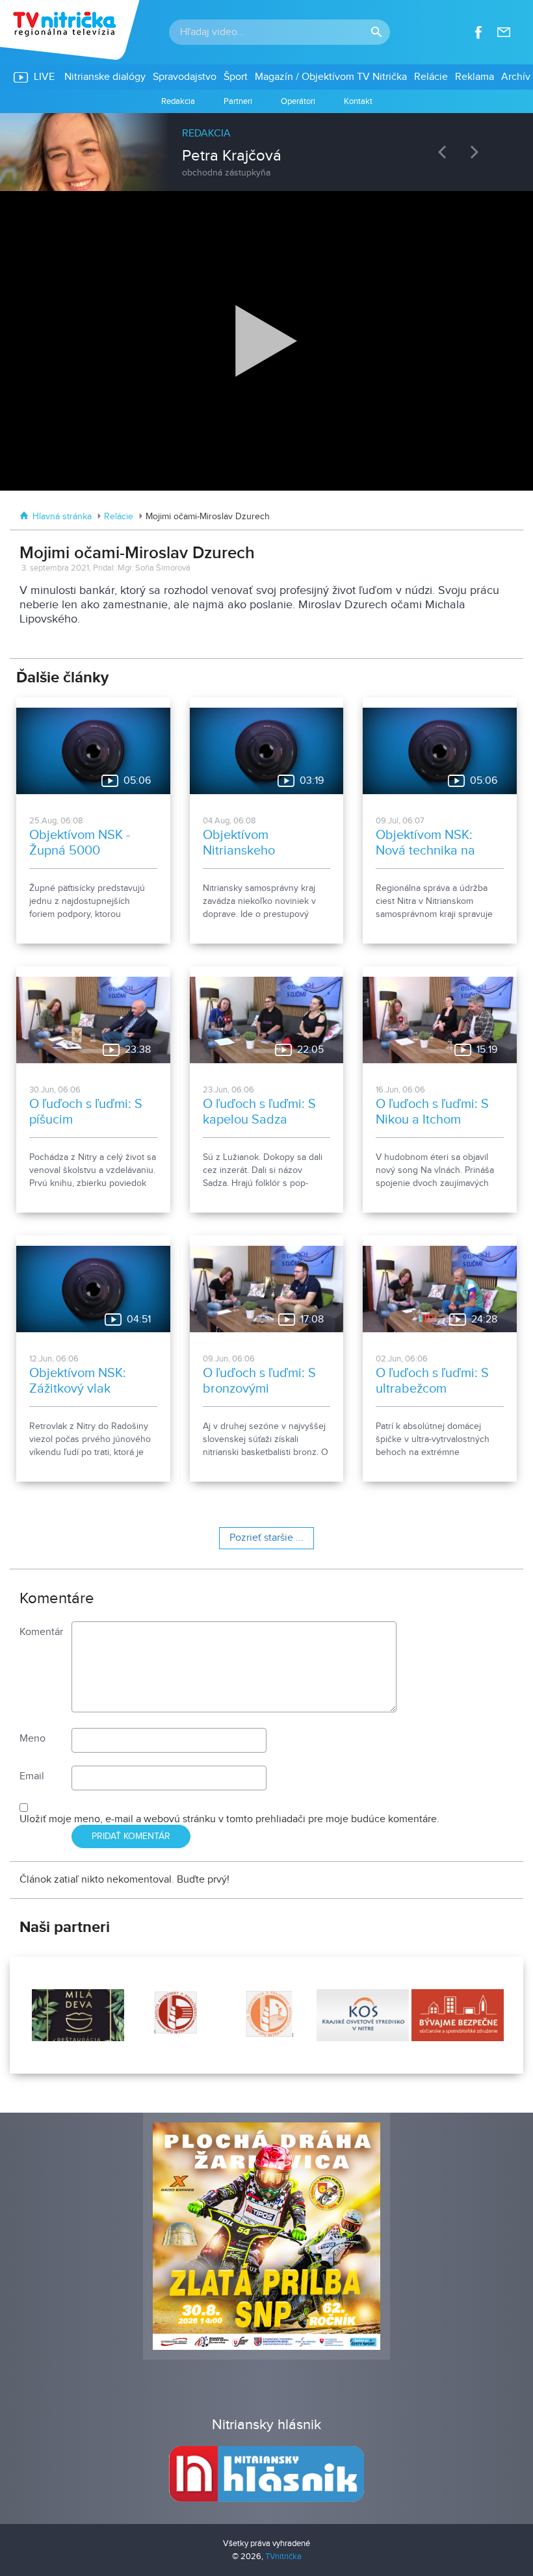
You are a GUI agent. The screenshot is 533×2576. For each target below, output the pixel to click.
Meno (32, 1739)
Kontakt (358, 101)
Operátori (298, 101)
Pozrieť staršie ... (266, 1538)
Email (32, 1776)
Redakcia (178, 101)
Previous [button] (445, 152)
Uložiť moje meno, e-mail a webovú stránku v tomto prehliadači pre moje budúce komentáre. (229, 1819)
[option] (266, 146)
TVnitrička (283, 2557)
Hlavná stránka (62, 517)
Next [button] (478, 152)
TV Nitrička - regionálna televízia (71, 30)
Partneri (238, 101)
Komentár (41, 1632)
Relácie (119, 517)
